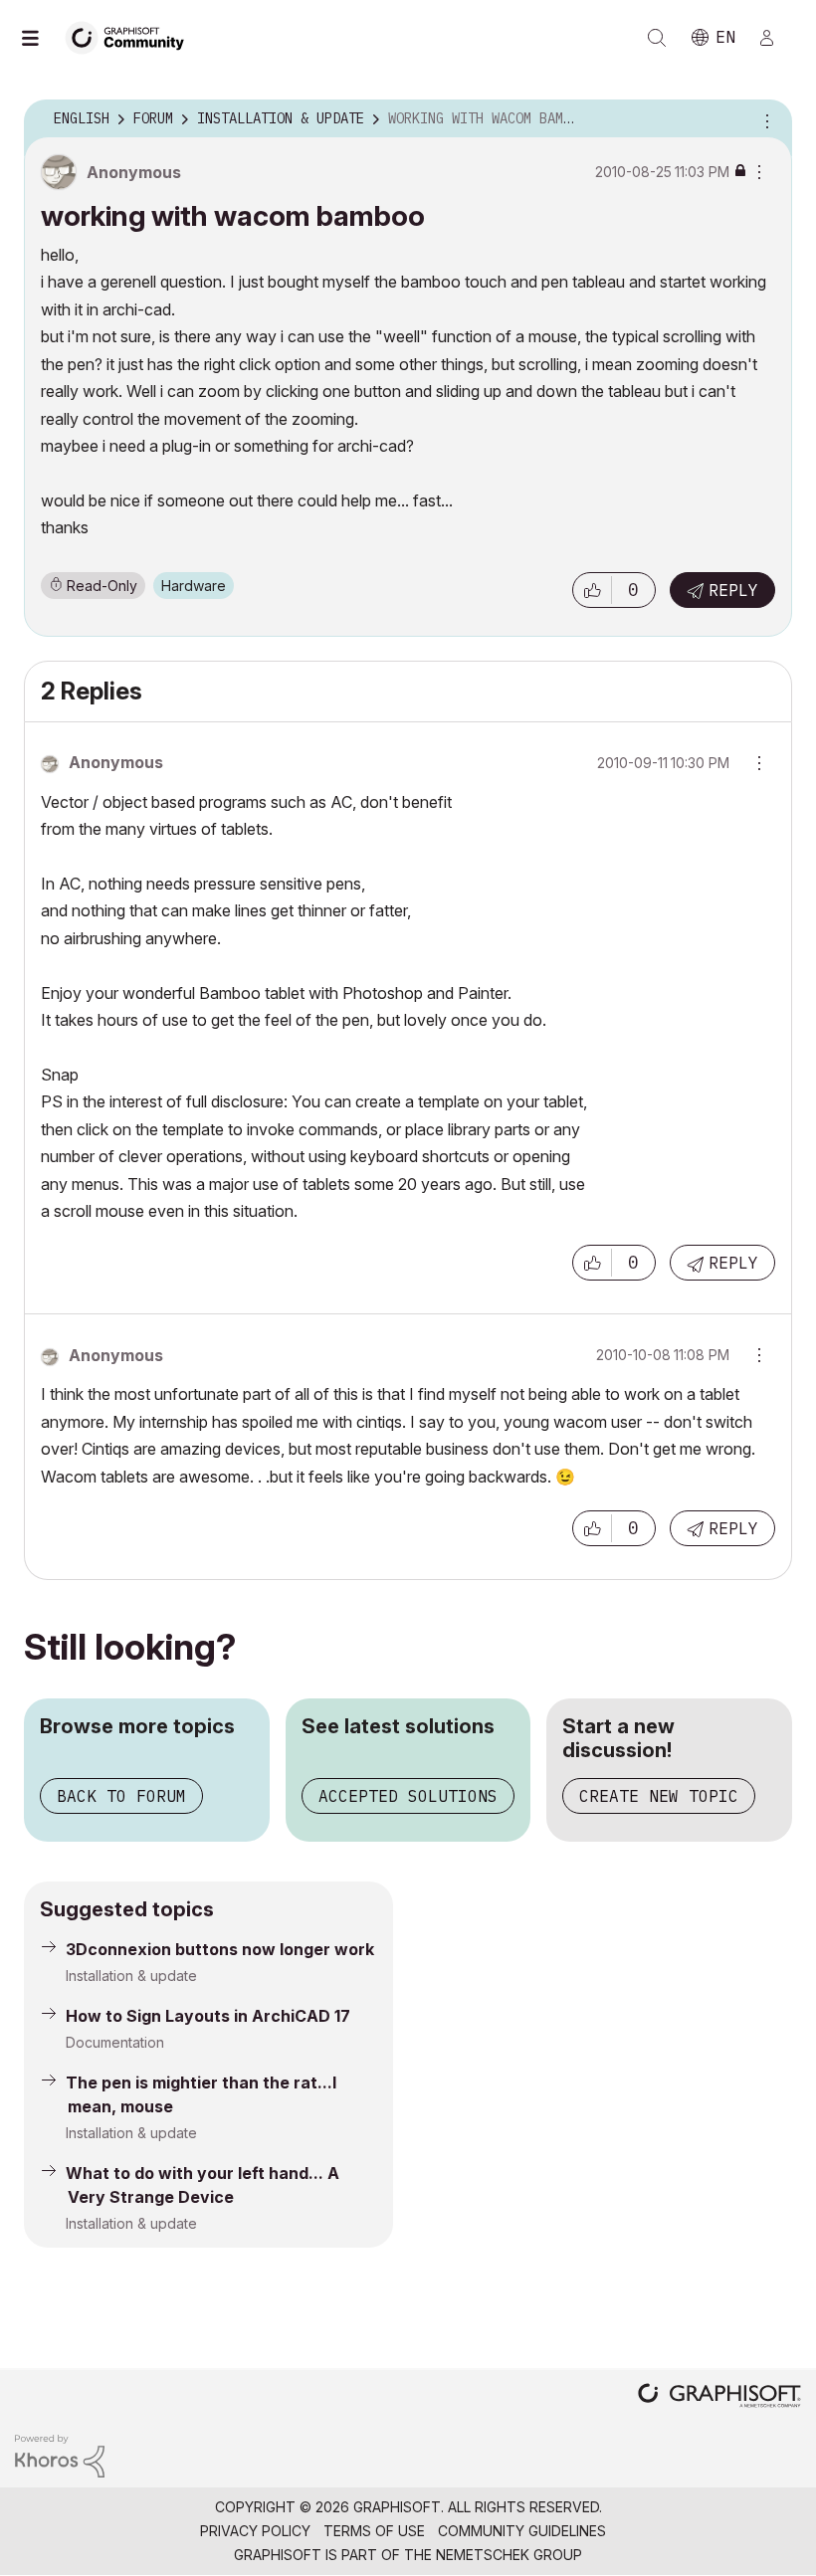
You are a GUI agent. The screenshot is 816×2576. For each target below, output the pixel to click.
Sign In (775, 38)
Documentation (115, 2042)
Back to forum (121, 1796)
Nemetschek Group (509, 2555)
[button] (592, 590)
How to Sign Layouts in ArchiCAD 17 (208, 2016)
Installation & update (131, 1976)
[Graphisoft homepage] (719, 2397)
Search (657, 38)
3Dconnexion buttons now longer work (220, 1949)
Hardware (194, 586)
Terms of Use (374, 2531)
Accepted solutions (408, 1796)
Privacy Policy (255, 2531)
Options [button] (764, 119)
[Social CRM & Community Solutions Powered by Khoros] (60, 2454)
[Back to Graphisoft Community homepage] (131, 36)
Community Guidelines (522, 2531)
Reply (733, 590)
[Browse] (40, 38)
